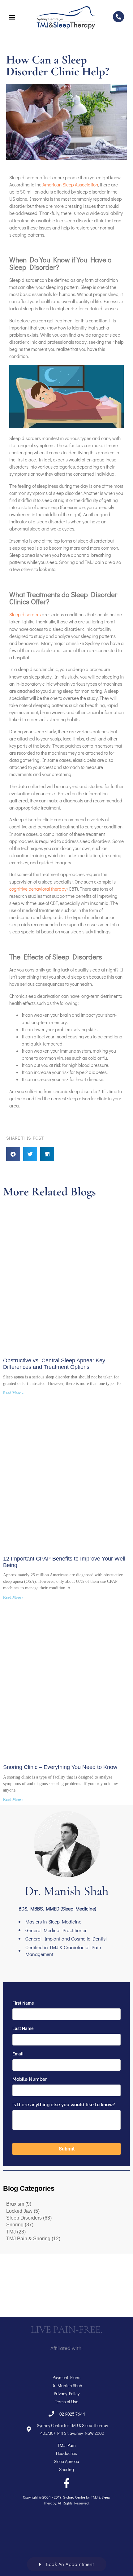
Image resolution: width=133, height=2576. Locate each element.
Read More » (13, 1393)
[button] (13, 1154)
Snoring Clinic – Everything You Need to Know (60, 1767)
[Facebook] (66, 2483)
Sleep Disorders (24, 2218)
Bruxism (15, 2204)
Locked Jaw (19, 2211)
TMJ (11, 2232)
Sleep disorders (25, 614)
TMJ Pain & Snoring (28, 2239)
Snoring (15, 2225)
